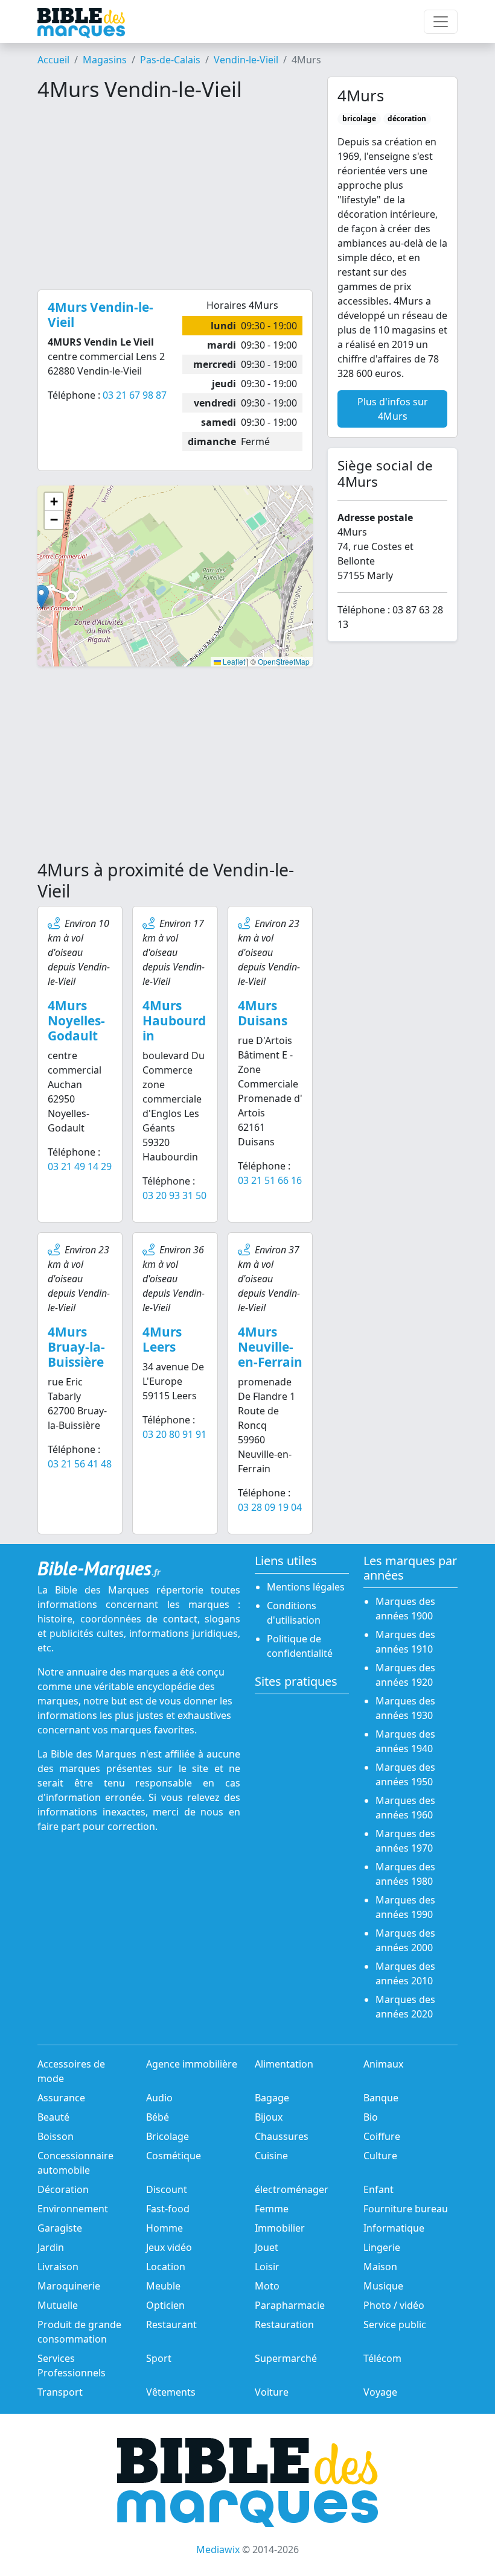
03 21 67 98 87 (135, 395)
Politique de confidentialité (300, 1646)
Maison (380, 2267)
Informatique (394, 2228)
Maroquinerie (69, 2286)
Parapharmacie (290, 2305)
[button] (41, 597)
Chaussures (282, 2136)
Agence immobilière (192, 2064)
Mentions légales (306, 1587)
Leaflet (233, 661)
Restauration (284, 2324)
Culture (380, 2156)
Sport (159, 2358)
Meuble (163, 2286)
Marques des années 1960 (405, 1808)
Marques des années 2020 (405, 2007)
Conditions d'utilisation (294, 1613)
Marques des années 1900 (405, 1609)
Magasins (105, 60)
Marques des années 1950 (405, 1774)
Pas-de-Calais (170, 60)
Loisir (267, 2267)
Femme (272, 2209)
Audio (159, 2098)
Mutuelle (58, 2305)
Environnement (73, 2209)
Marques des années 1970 (405, 1841)
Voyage (380, 2392)
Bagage (272, 2098)
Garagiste (60, 2228)
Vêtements (171, 2392)
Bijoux (269, 2117)
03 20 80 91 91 (174, 1434)
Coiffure (382, 2136)
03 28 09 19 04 (270, 1507)
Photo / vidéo (394, 2305)
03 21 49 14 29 (80, 1166)
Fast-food (168, 2209)
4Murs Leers (162, 1339)
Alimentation (284, 2064)
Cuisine (271, 2156)
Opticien (165, 2305)
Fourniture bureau (406, 2209)
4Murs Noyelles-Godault (76, 1021)
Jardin (51, 2247)
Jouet (267, 2247)
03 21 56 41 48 (80, 1464)
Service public (395, 2324)
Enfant (378, 2189)
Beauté (53, 2117)
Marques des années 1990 (405, 1907)
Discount (167, 2189)
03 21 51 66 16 (270, 1180)
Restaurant (171, 2324)
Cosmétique (174, 2156)
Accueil (53, 60)
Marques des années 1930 (405, 1708)
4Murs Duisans (263, 1013)
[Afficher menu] (441, 22)
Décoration (63, 2189)
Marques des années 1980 (405, 1874)
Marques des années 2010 (405, 1973)
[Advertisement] (175, 195)
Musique (383, 2286)
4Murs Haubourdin (174, 1021)
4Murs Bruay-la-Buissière (76, 1347)
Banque (381, 2098)
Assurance (61, 2098)
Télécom (382, 2358)
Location (166, 2267)
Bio (371, 2117)
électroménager (292, 2189)
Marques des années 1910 (405, 1642)
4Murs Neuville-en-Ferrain (270, 1347)
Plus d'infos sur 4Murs (393, 409)
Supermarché (286, 2358)
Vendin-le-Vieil (246, 60)
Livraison (58, 2267)
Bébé (158, 2117)
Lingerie (382, 2247)
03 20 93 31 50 (174, 1195)
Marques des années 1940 (405, 1741)
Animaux (383, 2064)
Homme (164, 2228)
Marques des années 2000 (405, 1940)
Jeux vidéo (169, 2247)
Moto (267, 2286)
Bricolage (168, 2136)
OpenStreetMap (284, 661)
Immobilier (280, 2228)
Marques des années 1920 (405, 1675)
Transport (60, 2392)
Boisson (56, 2136)
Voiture (272, 2392)
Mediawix (218, 2549)
